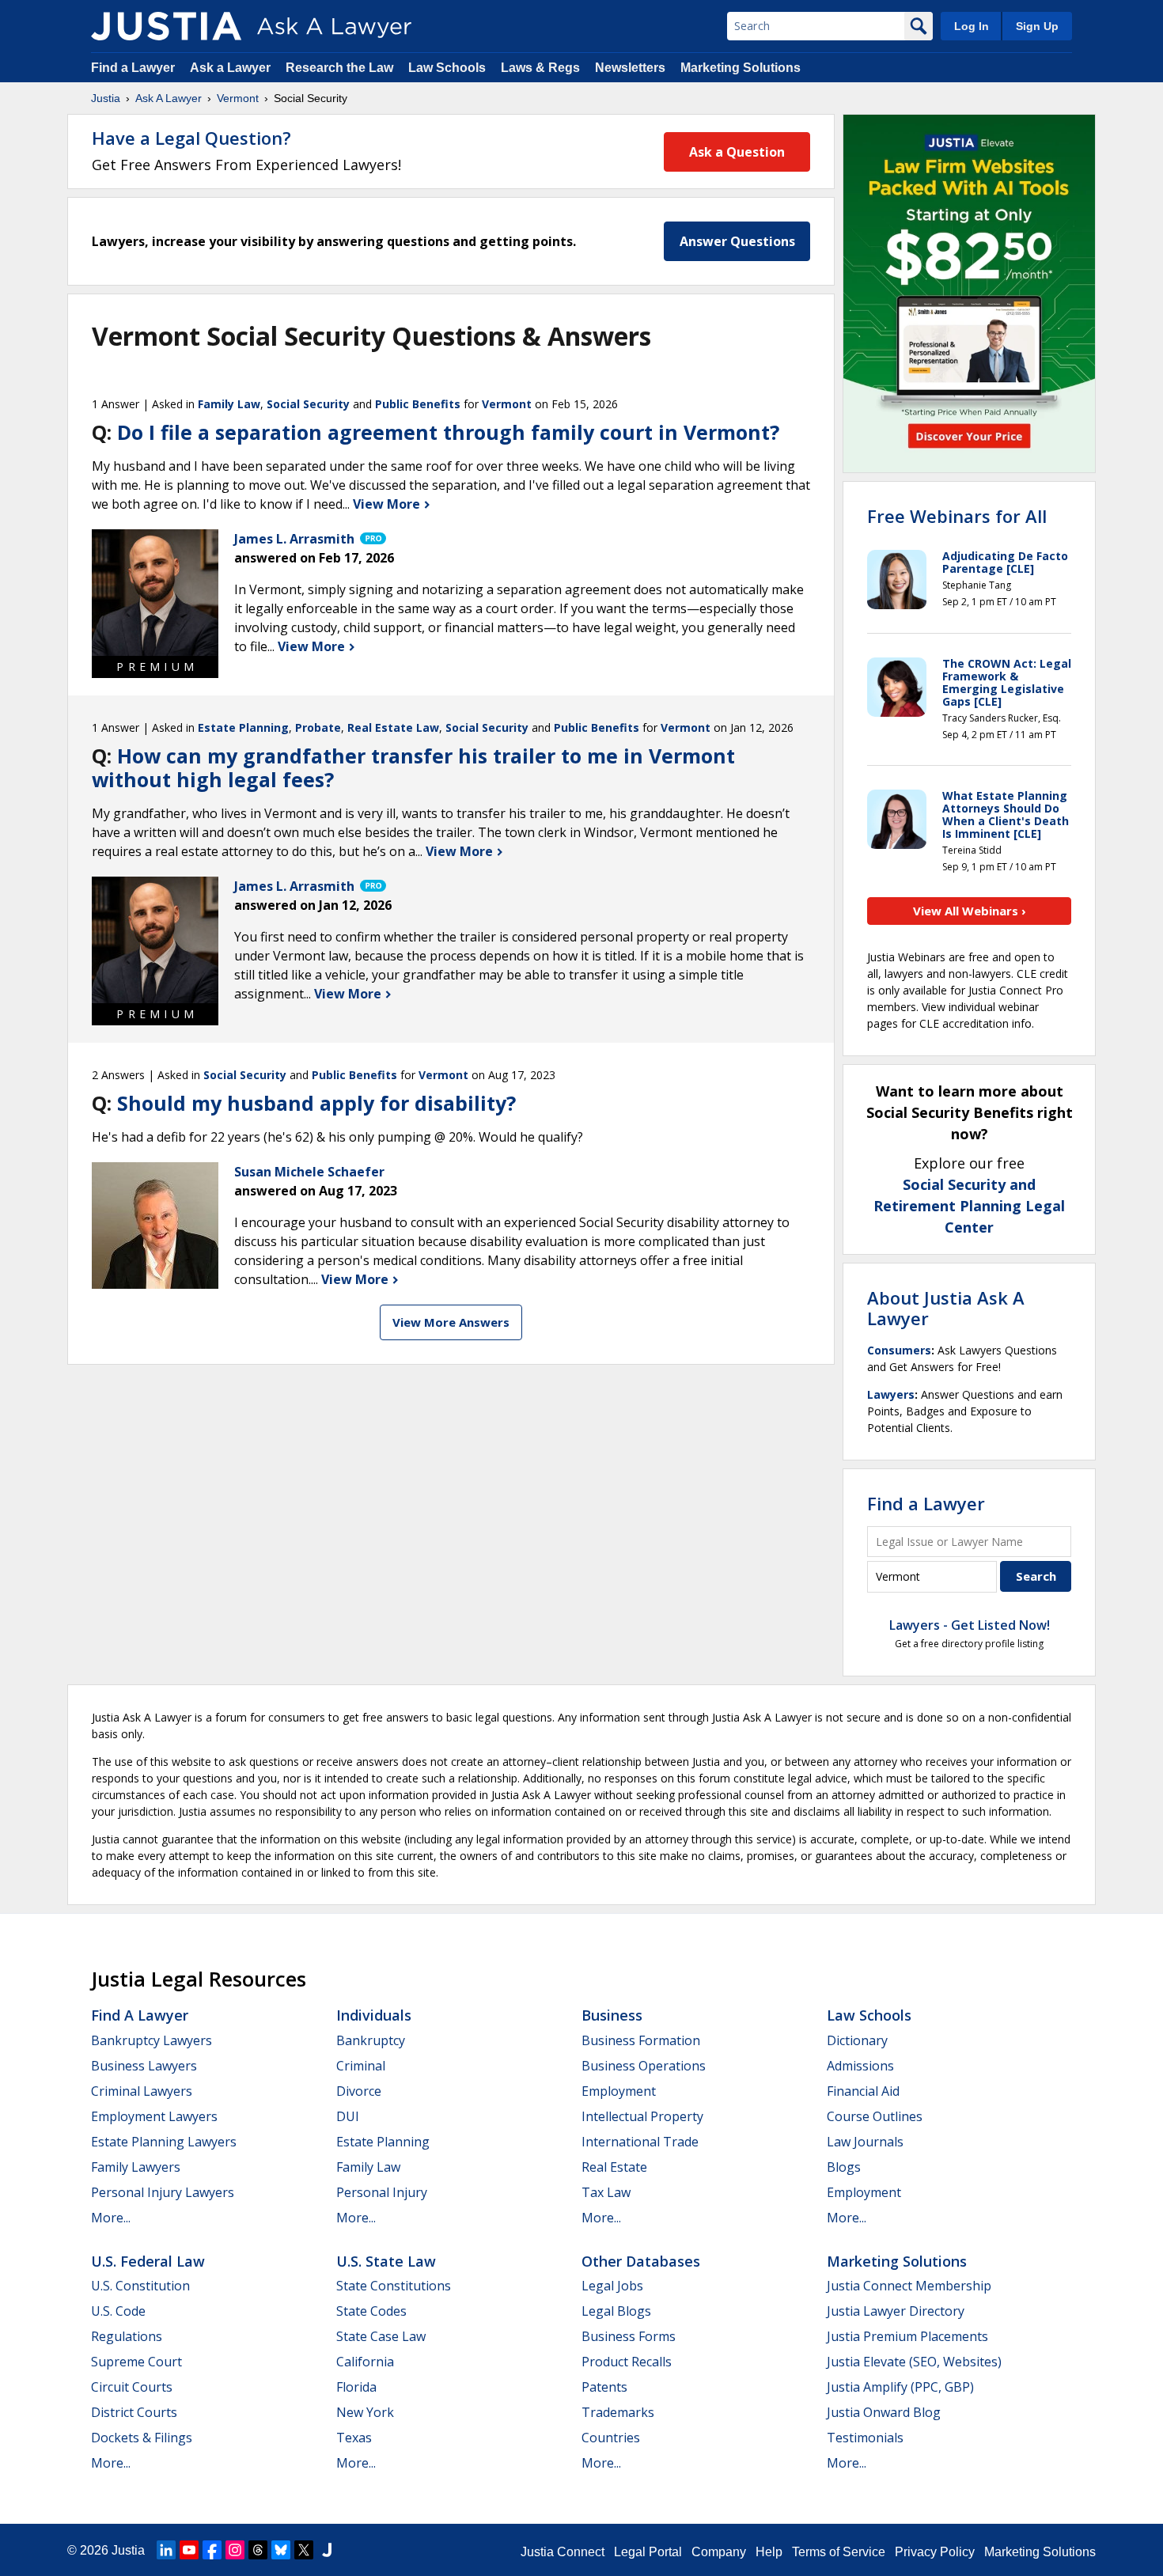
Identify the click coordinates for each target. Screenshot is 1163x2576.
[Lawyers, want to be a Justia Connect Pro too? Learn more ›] (372, 539)
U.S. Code (118, 2311)
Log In (972, 26)
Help (769, 2552)
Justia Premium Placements (907, 2336)
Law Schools (447, 68)
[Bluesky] (281, 2550)
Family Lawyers (136, 2167)
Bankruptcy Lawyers (152, 2040)
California (365, 2362)
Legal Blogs (616, 2311)
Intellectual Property (642, 2116)
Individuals (374, 2015)
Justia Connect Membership (909, 2286)
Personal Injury (382, 2192)
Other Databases (641, 2261)
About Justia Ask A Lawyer (946, 1308)
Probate (318, 727)
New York (365, 2412)
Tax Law (606, 2192)
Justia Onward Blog (884, 2412)
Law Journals (865, 2142)
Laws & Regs (540, 68)
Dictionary (857, 2040)
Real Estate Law (393, 727)
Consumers (899, 1350)
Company (719, 2552)
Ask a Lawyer (232, 68)
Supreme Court (136, 2362)
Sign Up (1037, 26)
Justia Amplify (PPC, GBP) (900, 2387)
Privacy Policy (935, 2552)
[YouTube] (189, 2550)
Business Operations (644, 2066)
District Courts (134, 2412)
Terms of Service (839, 2552)
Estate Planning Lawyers (164, 2142)
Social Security (308, 404)
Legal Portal (648, 2552)
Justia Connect (563, 2552)
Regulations (127, 2336)
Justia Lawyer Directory (896, 2311)
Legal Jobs (612, 2286)
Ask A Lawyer (169, 98)
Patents (604, 2387)
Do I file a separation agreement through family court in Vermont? (448, 432)
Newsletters (630, 68)
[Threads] (258, 2550)
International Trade (640, 2142)
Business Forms (629, 2336)
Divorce (359, 2091)
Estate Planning (243, 727)
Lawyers (891, 1394)
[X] (304, 2550)
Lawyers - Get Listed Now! (970, 1625)
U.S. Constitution (140, 2286)
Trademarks (618, 2412)
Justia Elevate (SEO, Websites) (914, 2362)
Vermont (238, 98)
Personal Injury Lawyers (163, 2192)
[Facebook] (212, 2550)
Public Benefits (418, 404)
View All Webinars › (970, 911)
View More (388, 504)
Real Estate (614, 2167)
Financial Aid (863, 2091)
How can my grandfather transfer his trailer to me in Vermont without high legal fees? (413, 767)
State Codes (371, 2311)
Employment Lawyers (154, 2116)
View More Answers (451, 1322)
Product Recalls (627, 2362)
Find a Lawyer (133, 68)
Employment (619, 2091)
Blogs (844, 2167)
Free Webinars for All (957, 516)
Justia (106, 98)
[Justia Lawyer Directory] (327, 2550)
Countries (611, 2438)
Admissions (860, 2066)
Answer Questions (737, 241)
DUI (348, 2116)
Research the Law (339, 68)
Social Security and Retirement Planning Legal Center (969, 1206)
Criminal (361, 2066)
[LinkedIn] (166, 2550)
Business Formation (641, 2040)
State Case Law (381, 2336)
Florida (356, 2387)
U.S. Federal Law (148, 2261)
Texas (354, 2438)
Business (612, 2015)
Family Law (229, 404)
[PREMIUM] (155, 593)
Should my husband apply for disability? (316, 1103)
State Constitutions (394, 2286)
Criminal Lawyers (142, 2091)
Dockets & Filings (142, 2438)
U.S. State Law (386, 2261)
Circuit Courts (132, 2387)
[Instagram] (235, 2550)
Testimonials (865, 2438)
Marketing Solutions (741, 68)
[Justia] (166, 26)
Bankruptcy (371, 2040)
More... (111, 2218)
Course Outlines (875, 2116)
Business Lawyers (144, 2066)
